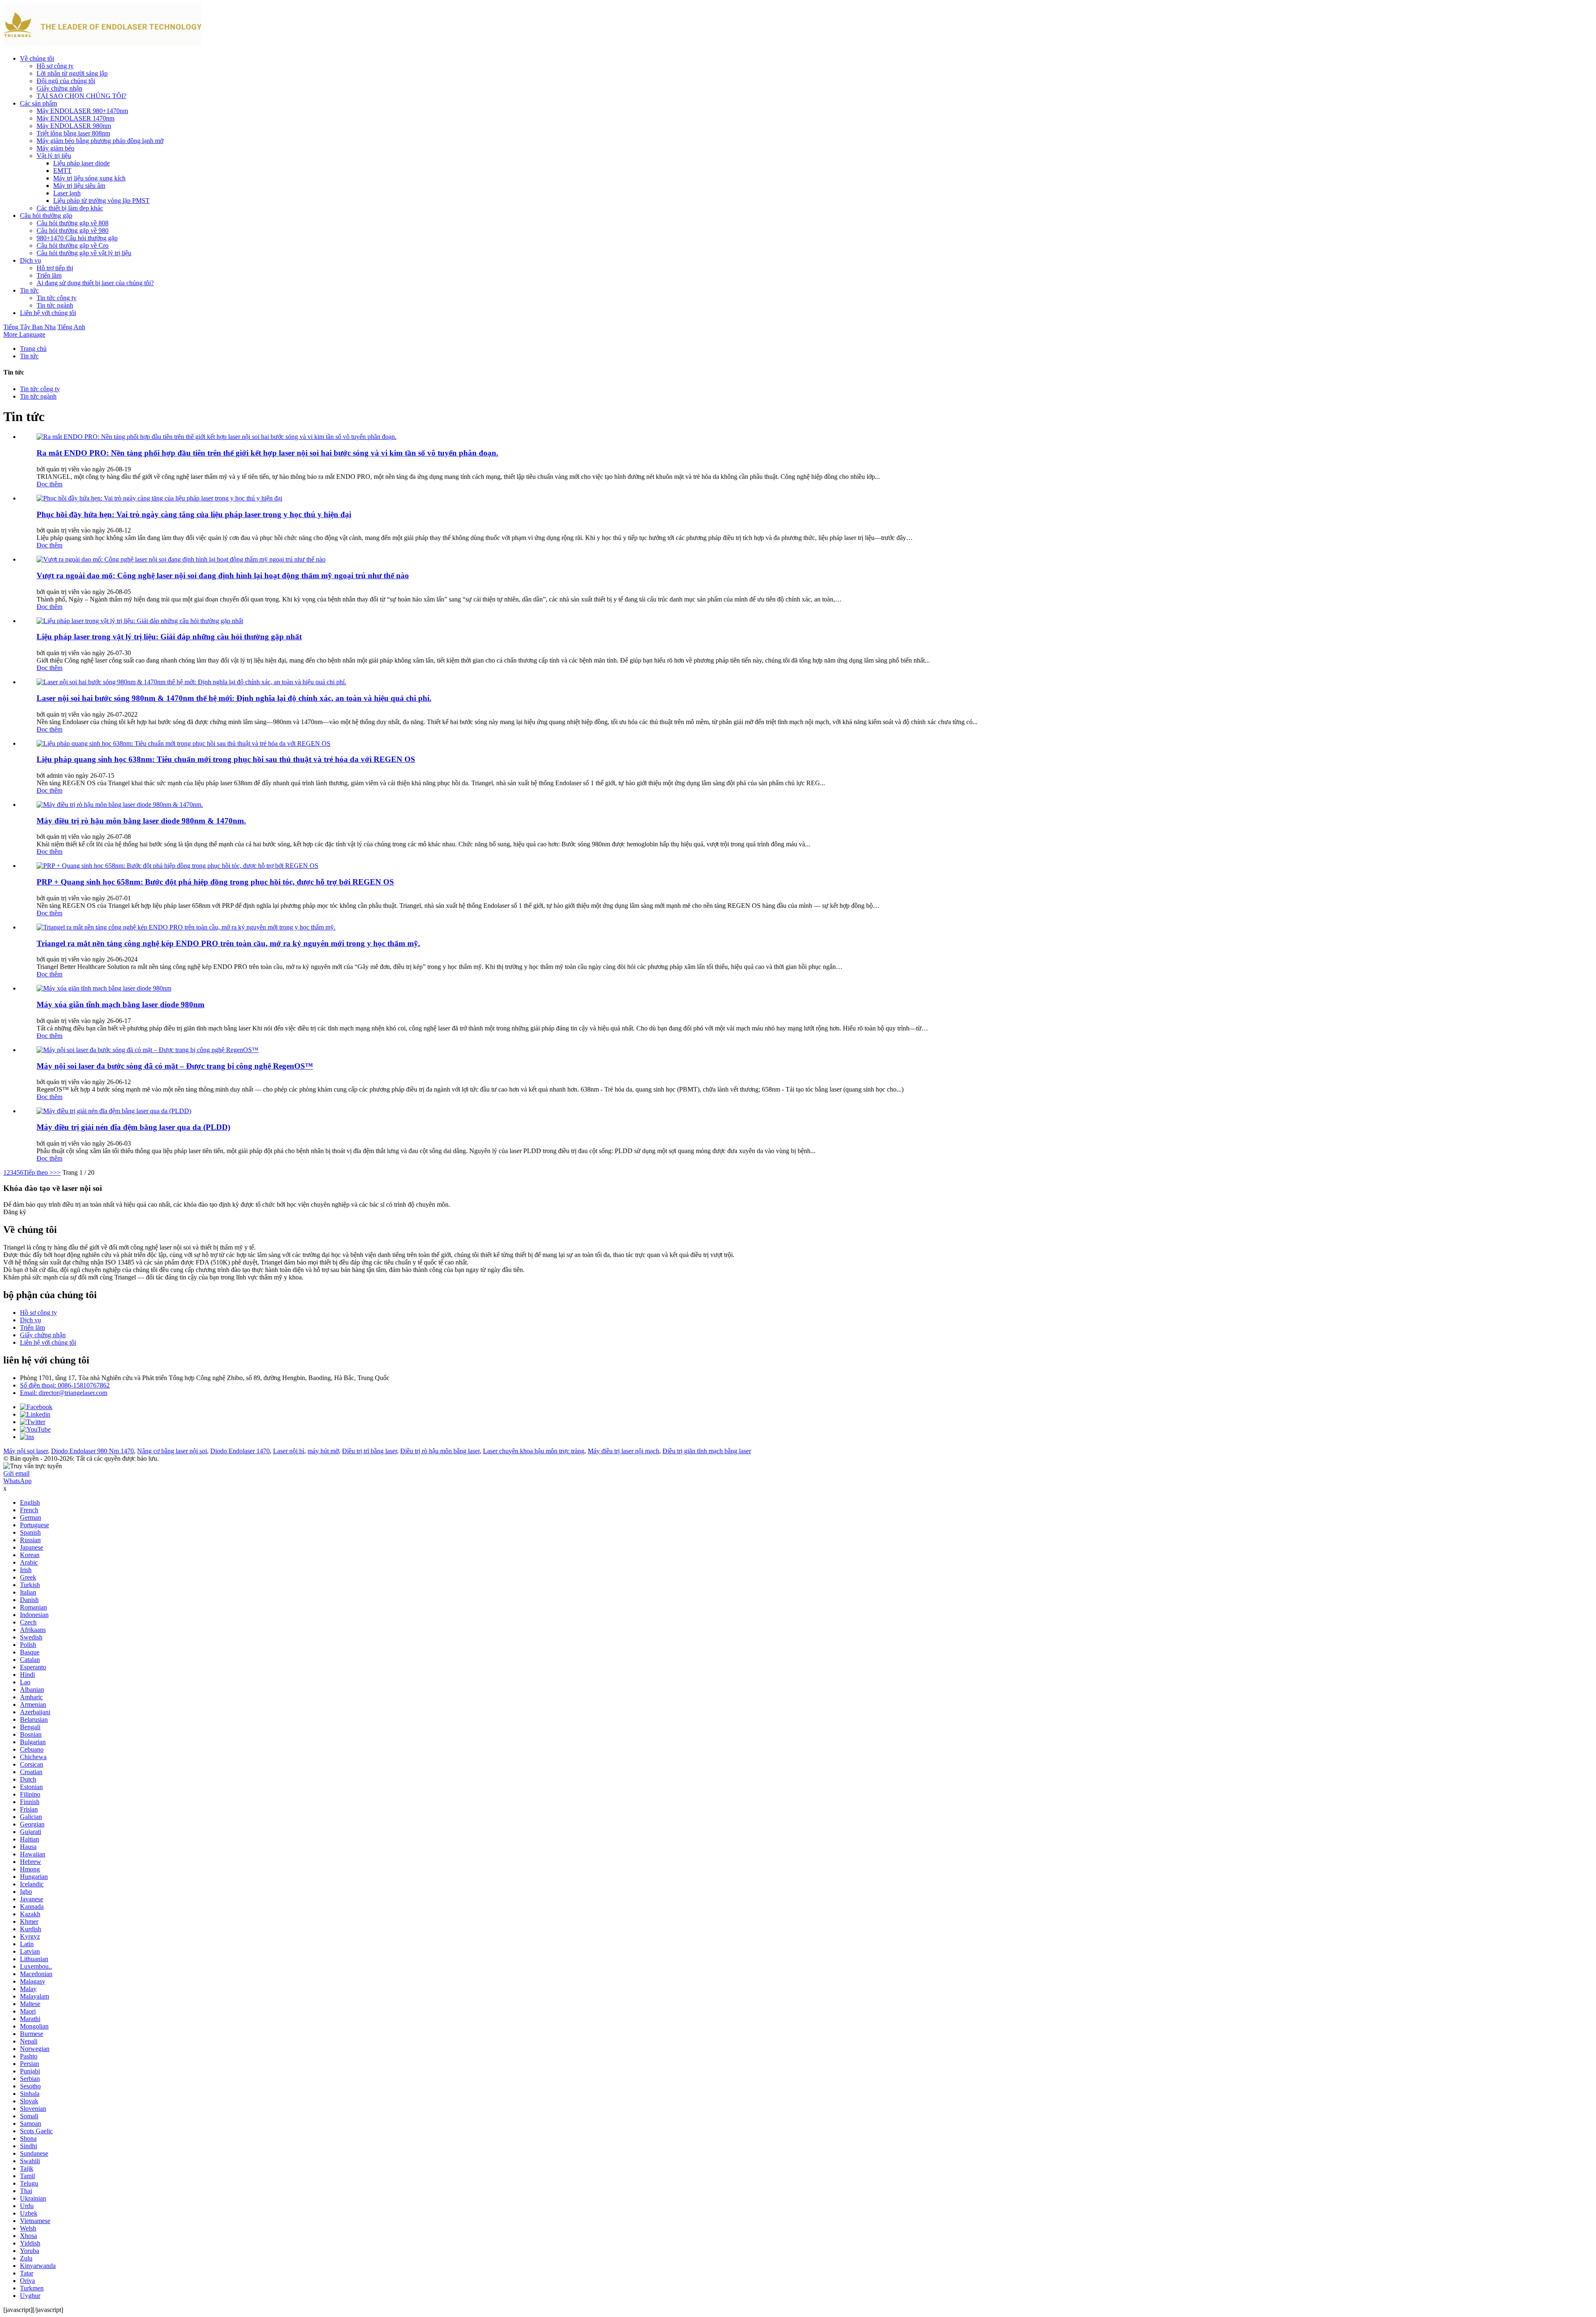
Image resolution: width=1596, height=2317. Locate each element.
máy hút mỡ (323, 1451)
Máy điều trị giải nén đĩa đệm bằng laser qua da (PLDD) (133, 1127)
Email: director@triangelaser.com (64, 1393)
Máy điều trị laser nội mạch (623, 1451)
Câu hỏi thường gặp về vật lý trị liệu (84, 253)
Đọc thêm (49, 484)
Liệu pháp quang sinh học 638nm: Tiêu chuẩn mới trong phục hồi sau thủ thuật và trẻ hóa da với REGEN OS (226, 759)
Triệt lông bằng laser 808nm (73, 133)
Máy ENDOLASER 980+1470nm (82, 111)
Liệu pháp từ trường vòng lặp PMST (101, 201)
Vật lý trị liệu (54, 156)
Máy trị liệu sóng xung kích (89, 178)
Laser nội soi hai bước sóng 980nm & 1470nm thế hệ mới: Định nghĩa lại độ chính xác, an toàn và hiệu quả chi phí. (234, 698)
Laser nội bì (289, 1451)
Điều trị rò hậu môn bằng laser (440, 1451)
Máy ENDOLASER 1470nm (75, 118)
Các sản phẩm (38, 103)
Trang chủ (33, 349)
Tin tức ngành (55, 305)
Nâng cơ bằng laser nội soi (172, 1451)
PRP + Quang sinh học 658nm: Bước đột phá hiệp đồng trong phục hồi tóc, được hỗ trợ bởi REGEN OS (215, 882)
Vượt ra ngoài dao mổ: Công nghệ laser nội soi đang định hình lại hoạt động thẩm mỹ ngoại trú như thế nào (223, 576)
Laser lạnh (67, 193)
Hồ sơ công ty (55, 66)
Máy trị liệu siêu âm (79, 186)
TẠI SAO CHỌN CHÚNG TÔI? (81, 96)
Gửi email (16, 1473)
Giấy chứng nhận (59, 88)
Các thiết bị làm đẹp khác (70, 208)
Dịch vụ (31, 260)
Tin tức (29, 290)
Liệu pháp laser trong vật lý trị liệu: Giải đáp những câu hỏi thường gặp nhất (169, 637)
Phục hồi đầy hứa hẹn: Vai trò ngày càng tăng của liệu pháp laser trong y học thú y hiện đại (194, 514)
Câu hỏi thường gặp (46, 216)
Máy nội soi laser (26, 1451)
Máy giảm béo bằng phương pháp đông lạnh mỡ (100, 141)
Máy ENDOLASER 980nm (74, 126)
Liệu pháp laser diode (81, 163)
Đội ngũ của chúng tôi (66, 81)
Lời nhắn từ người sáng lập (72, 73)
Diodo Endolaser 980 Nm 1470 (92, 1451)
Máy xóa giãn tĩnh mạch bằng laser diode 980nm (121, 1004)
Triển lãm (49, 275)
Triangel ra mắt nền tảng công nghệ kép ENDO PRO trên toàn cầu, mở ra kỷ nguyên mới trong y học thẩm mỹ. (228, 943)
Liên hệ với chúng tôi (48, 313)
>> (57, 1172)
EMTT (62, 171)
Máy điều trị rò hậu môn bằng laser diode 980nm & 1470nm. (141, 821)
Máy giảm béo (55, 148)
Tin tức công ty (57, 298)
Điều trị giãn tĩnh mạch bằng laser (707, 1451)
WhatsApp (17, 1481)
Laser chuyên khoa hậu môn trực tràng (534, 1451)
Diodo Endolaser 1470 (240, 1451)
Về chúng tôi (37, 58)
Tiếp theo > (38, 1172)
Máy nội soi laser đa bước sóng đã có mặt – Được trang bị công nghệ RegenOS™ (175, 1066)
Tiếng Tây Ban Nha (30, 327)
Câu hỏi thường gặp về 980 (73, 230)
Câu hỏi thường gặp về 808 (73, 223)
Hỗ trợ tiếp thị (55, 268)
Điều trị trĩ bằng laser (369, 1451)
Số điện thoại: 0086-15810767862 (65, 1385)
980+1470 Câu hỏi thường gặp (77, 238)
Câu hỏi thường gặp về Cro (73, 245)
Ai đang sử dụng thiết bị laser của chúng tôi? (95, 283)
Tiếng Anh (71, 327)
